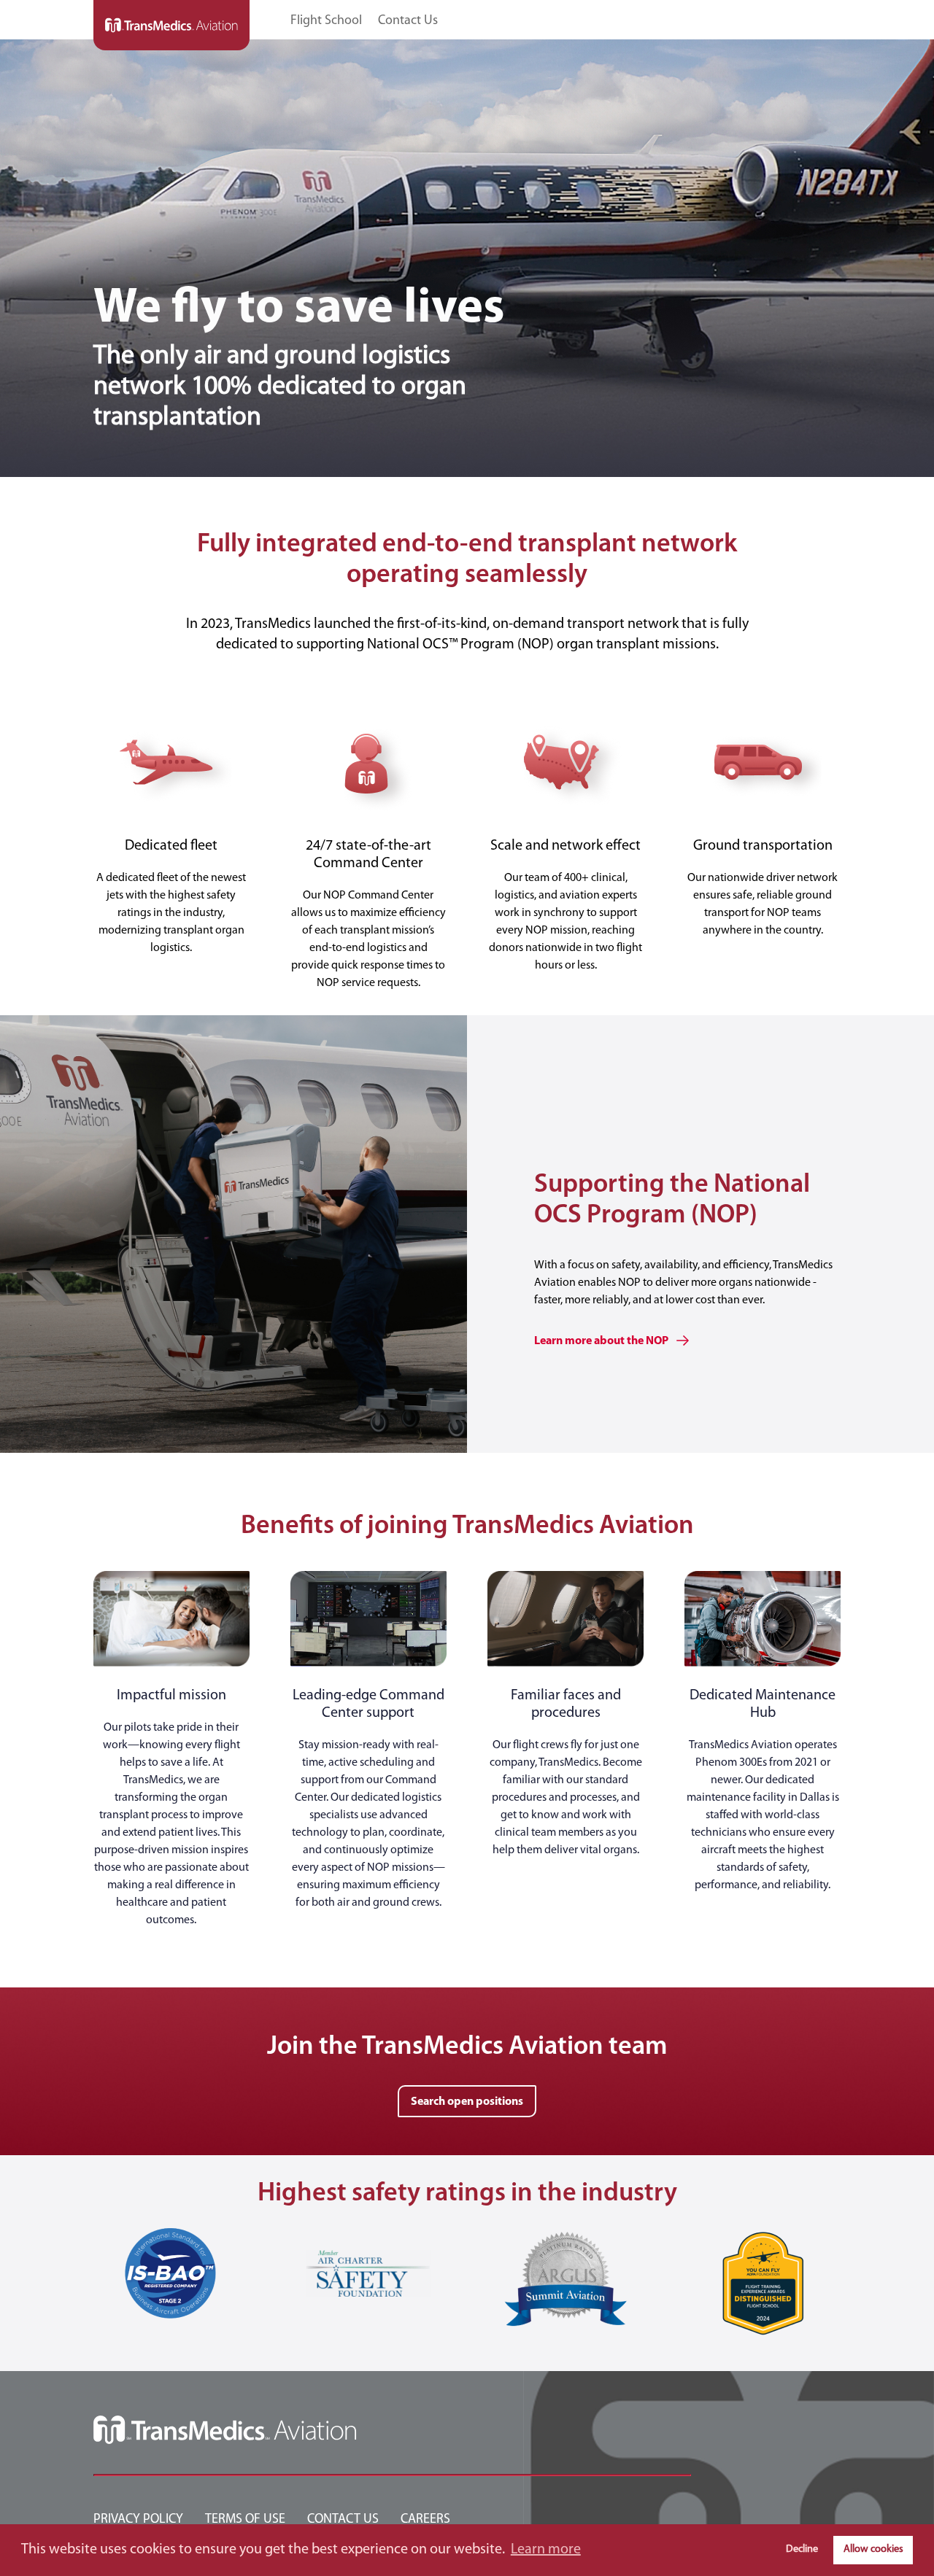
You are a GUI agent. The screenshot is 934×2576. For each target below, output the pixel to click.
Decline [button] (802, 2549)
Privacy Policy (138, 2520)
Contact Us (408, 22)
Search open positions (467, 2102)
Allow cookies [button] (873, 2549)
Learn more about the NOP (602, 1341)
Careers (425, 2520)
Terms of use (245, 2520)
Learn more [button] (546, 2550)
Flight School (326, 22)
